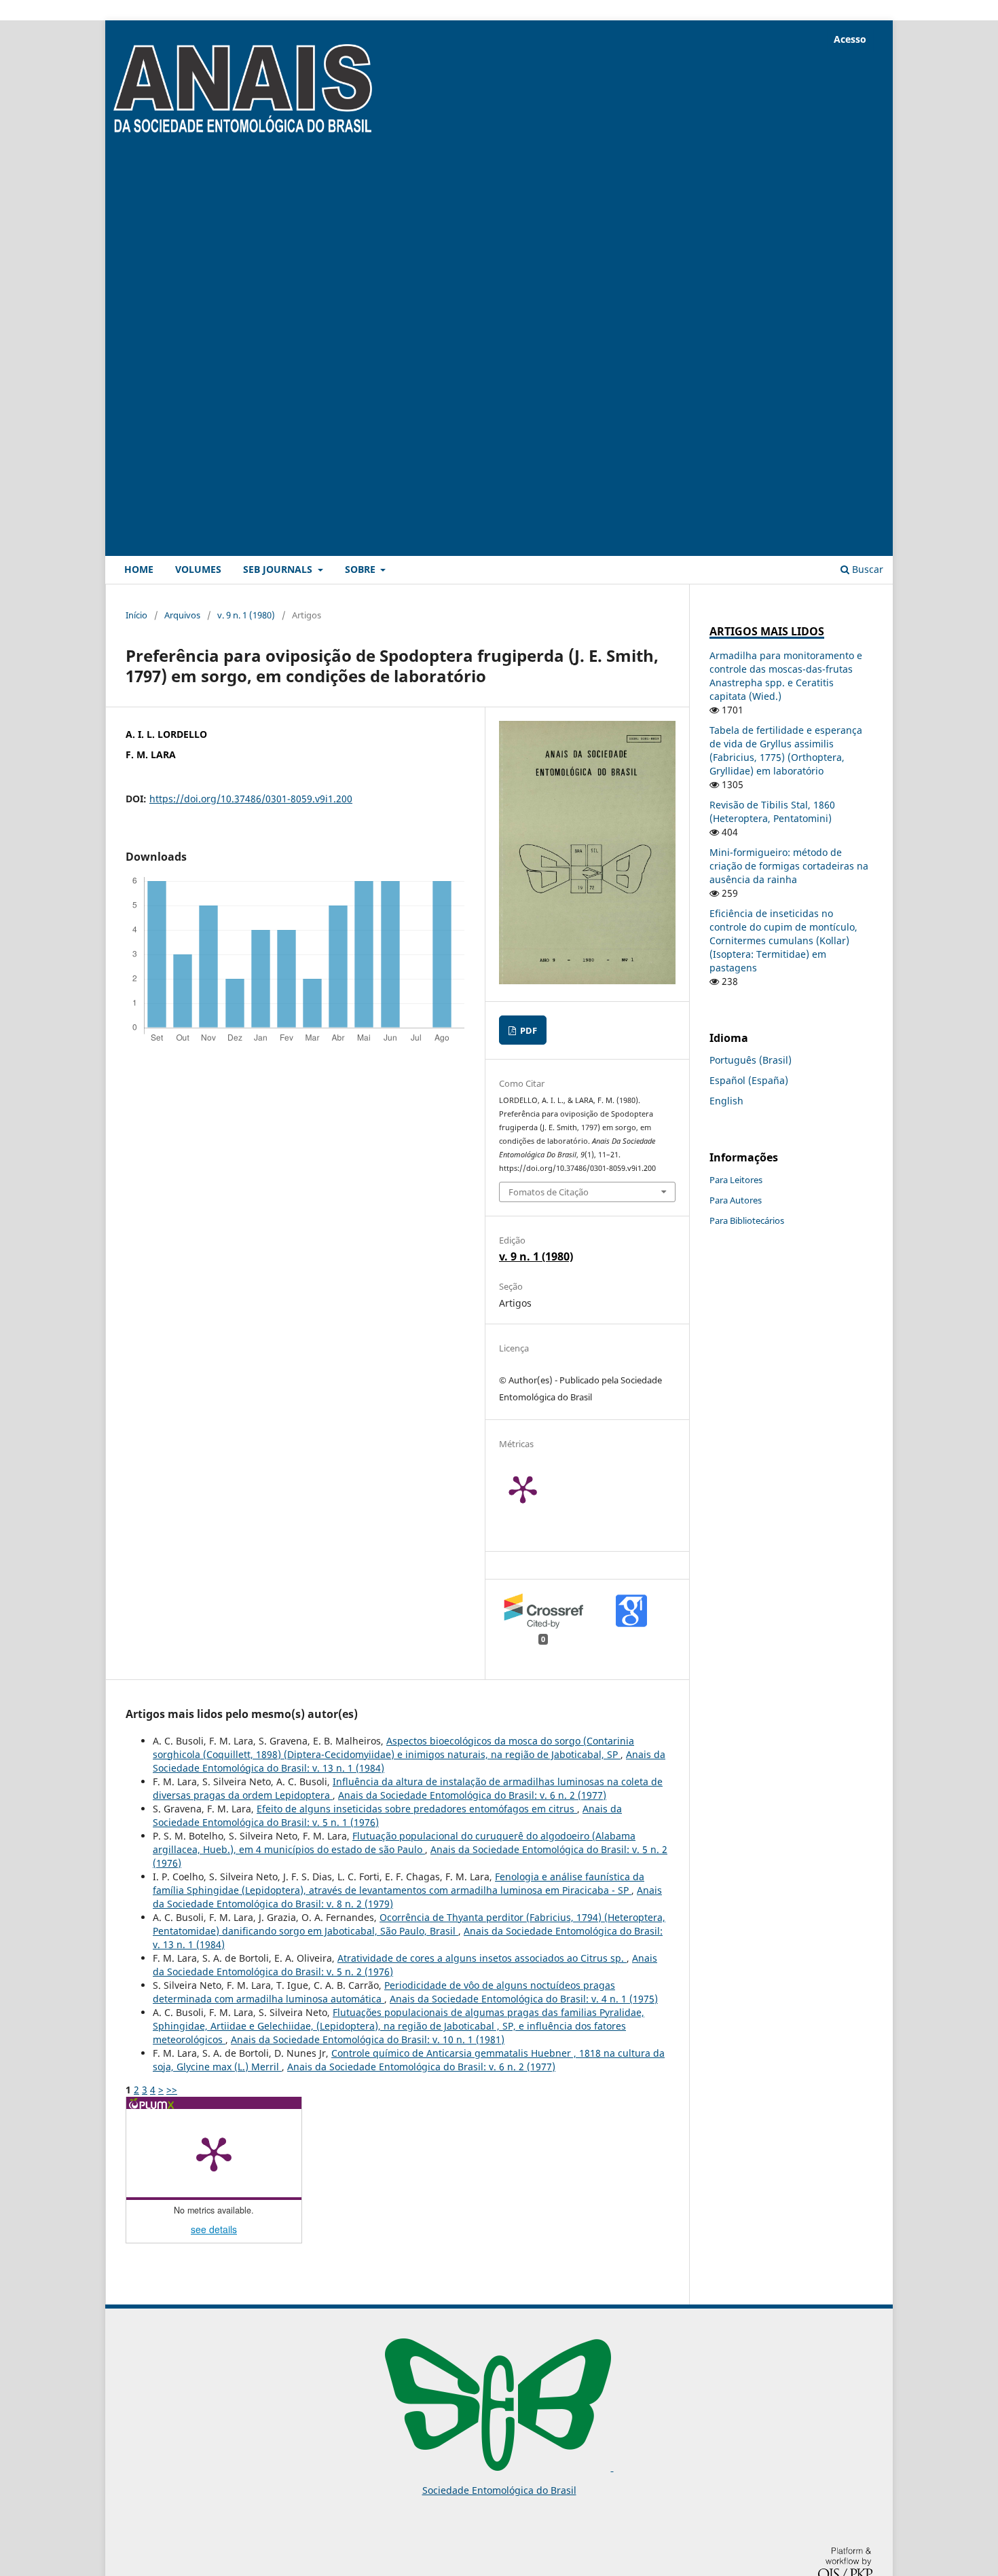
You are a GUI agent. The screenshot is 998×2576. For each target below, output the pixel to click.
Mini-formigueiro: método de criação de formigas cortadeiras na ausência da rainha (789, 866)
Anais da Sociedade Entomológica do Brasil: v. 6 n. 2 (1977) (472, 1795)
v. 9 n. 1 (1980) (246, 615)
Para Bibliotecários (747, 1220)
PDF (528, 1030)
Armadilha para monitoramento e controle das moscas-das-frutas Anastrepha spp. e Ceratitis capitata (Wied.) (786, 676)
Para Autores (736, 1200)
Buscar (866, 569)
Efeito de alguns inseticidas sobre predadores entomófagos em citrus (417, 1809)
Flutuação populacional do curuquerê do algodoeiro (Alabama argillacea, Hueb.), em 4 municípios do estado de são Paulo (394, 1843)
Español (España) (749, 1080)
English (726, 1101)
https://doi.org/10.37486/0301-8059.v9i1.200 (251, 799)
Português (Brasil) (751, 1060)
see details (214, 2229)
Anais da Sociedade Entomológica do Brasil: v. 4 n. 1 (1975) (524, 1999)
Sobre (362, 569)
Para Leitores (736, 1180)
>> (172, 2090)
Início (136, 615)
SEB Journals (279, 569)
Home (139, 569)
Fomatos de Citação (549, 1192)
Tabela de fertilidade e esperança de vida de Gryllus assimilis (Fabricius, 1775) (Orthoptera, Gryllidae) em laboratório (786, 750)
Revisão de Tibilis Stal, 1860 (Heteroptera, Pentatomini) (772, 811)
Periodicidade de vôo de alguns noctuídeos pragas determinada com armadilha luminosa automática (384, 1992)
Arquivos (182, 615)
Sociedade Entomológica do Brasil (499, 2490)
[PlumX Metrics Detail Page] (540, 1489)
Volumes (198, 569)
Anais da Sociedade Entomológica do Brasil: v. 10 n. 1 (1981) (368, 2039)
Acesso (850, 39)
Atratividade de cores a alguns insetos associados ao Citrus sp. (482, 1958)
